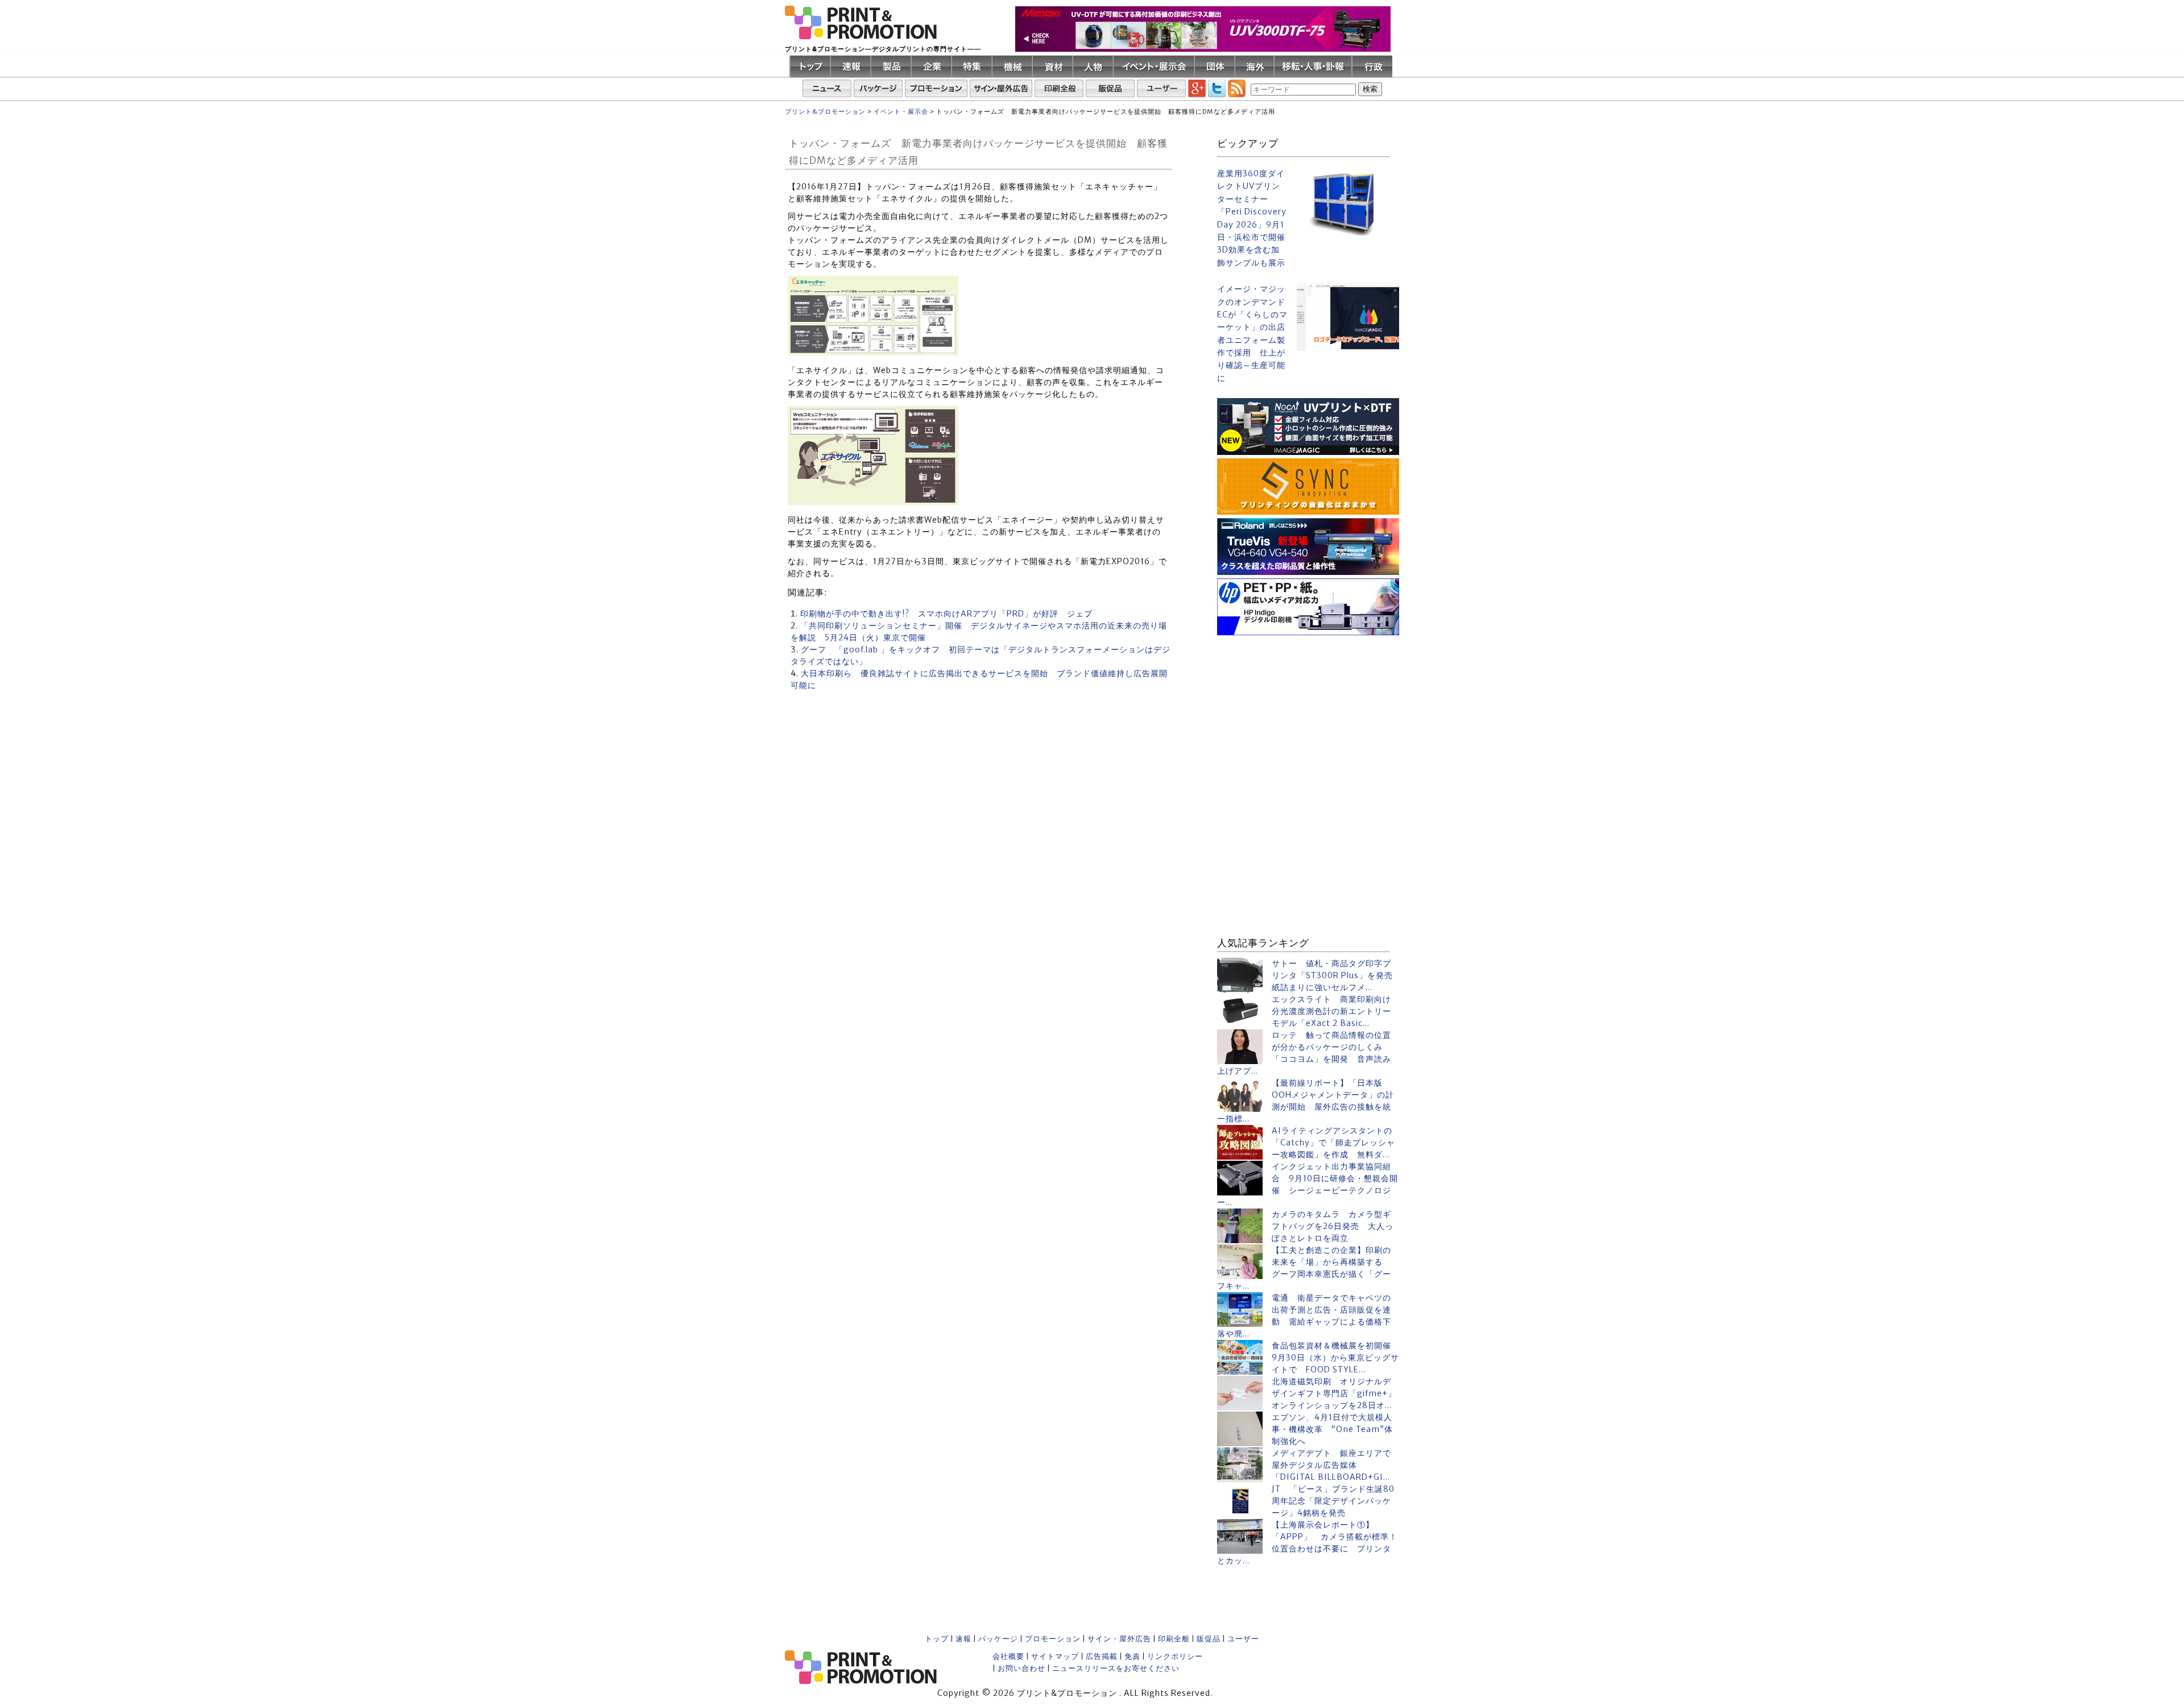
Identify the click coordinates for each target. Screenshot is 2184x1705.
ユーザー (1243, 1639)
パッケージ (998, 1639)
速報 (963, 1639)
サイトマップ (1055, 1656)
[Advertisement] (1308, 710)
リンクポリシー (1175, 1656)
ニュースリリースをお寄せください (1116, 1668)
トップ (937, 1639)
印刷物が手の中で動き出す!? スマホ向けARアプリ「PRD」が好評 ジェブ (946, 614)
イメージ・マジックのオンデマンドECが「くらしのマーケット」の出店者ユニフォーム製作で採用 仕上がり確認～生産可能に (1252, 334)
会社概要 (1008, 1656)
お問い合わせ (1021, 1668)
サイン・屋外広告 (1119, 1639)
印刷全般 (1174, 1639)
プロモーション (1053, 1639)
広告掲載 (1102, 1656)
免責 (1132, 1656)
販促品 (1209, 1639)
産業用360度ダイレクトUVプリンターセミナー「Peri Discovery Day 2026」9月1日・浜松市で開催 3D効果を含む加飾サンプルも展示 (1252, 218)
